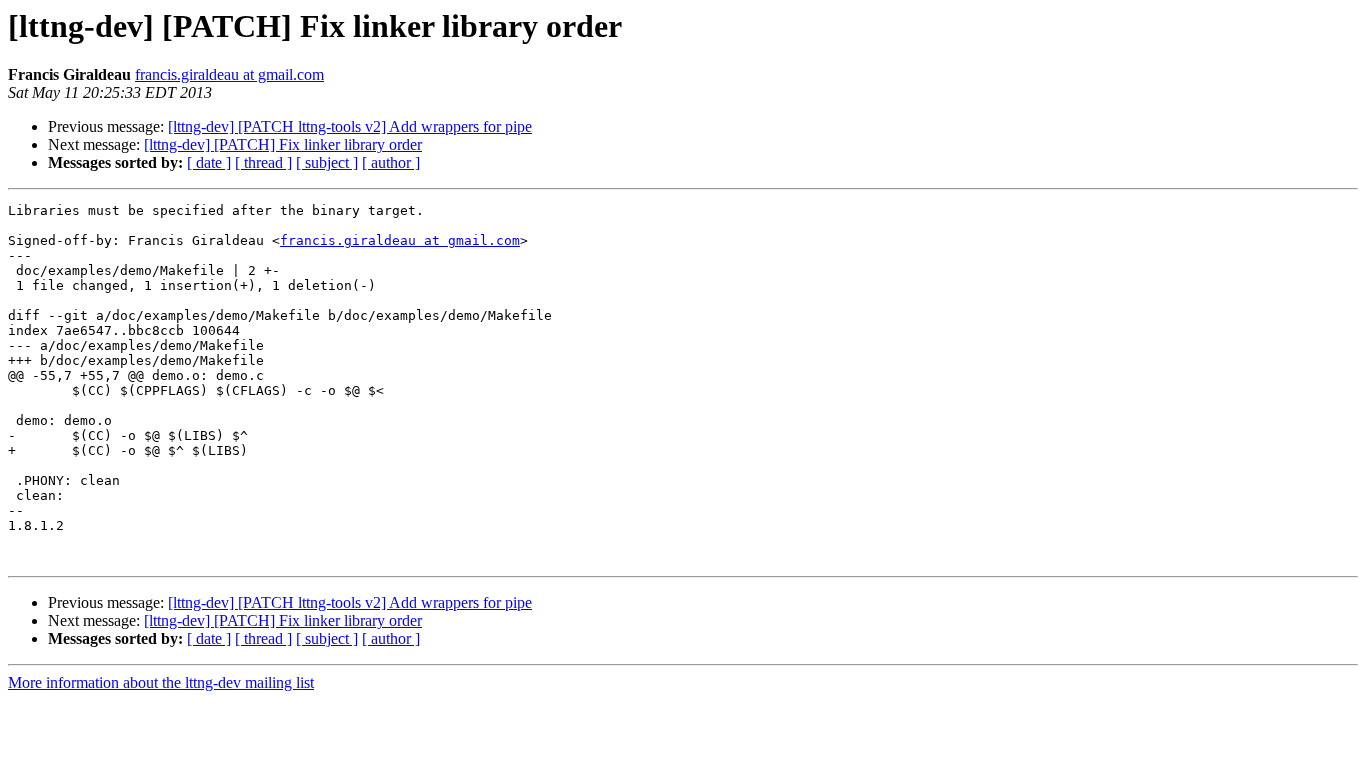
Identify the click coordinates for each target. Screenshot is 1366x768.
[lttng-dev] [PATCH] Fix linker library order (283, 144)
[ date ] (209, 162)
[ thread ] (263, 162)
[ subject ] (327, 162)
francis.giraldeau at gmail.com (229, 74)
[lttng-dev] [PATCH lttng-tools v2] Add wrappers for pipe (350, 126)
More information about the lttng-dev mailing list (161, 682)
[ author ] (391, 162)
